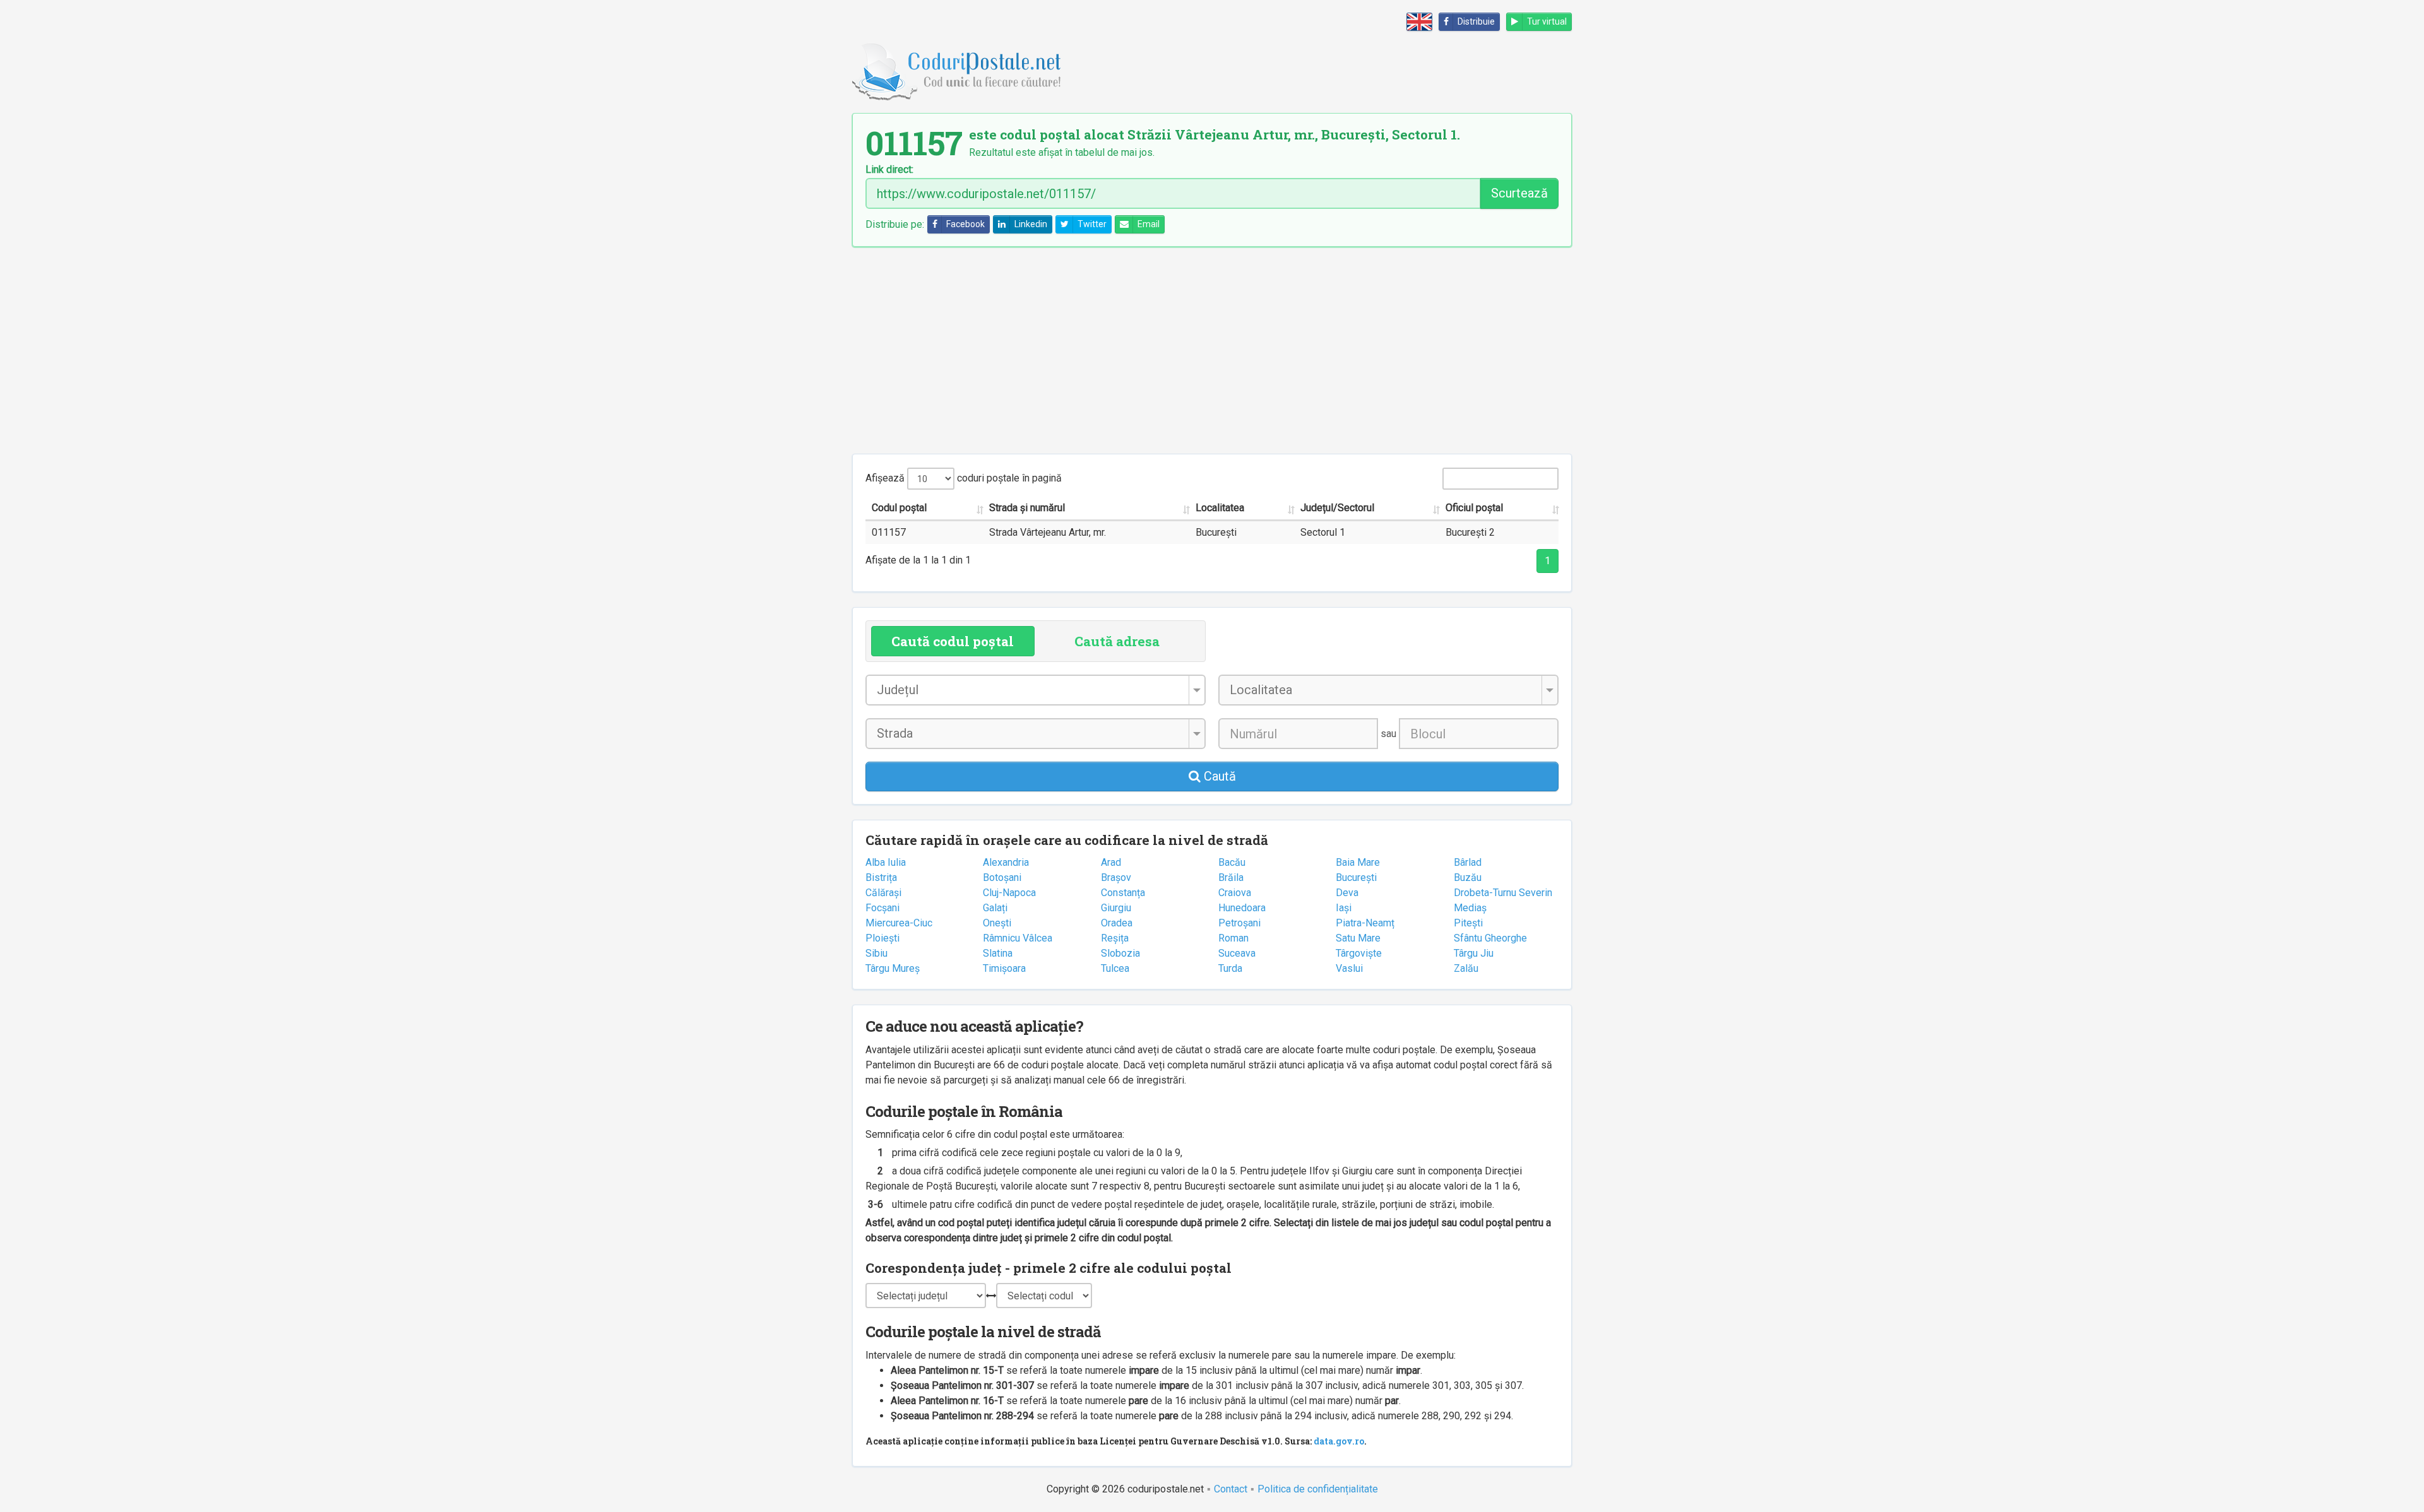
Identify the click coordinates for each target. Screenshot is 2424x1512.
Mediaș (1470, 908)
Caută (1218, 776)
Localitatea (1220, 508)
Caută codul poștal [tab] (953, 641)
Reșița (1115, 938)
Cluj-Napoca (1009, 893)
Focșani (882, 908)
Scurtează (1519, 193)
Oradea (1117, 923)
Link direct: (889, 170)
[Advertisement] (1212, 350)
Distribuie (1476, 21)
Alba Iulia (886, 862)
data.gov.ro (1339, 1441)
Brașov (1116, 877)
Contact (1231, 1489)
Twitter (1092, 224)
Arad (1111, 862)
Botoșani (1002, 877)
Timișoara (1004, 968)
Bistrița (881, 877)
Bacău (1232, 862)
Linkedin (1031, 224)
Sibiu (876, 953)
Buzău (1468, 877)
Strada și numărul (1027, 508)
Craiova (1235, 893)
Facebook (965, 224)
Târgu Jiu (1474, 953)
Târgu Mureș (893, 968)
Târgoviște (1359, 953)
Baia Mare (1358, 862)
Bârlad (1468, 862)
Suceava (1237, 953)
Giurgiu (1116, 908)
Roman (1233, 938)
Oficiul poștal (1474, 508)
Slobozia (1120, 953)
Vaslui (1349, 968)
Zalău (1466, 968)
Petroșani (1239, 923)
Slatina (998, 953)
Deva (1347, 893)
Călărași (883, 893)
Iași (1344, 908)
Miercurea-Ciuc (899, 923)
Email (1149, 224)
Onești (997, 923)
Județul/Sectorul (1337, 508)
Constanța (1123, 893)
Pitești (1468, 923)
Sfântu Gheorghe (1490, 938)
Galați (995, 908)
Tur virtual (1547, 21)
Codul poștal (899, 508)
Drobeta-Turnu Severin (1503, 893)
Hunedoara (1242, 908)
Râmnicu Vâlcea (1018, 938)
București (1356, 877)
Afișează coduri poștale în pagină (964, 478)
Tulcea (1115, 968)
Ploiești (882, 938)
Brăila (1231, 877)
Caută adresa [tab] (1117, 641)
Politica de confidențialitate (1318, 1489)
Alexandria (1006, 862)
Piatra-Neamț (1365, 923)
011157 (889, 532)
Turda (1230, 968)
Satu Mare (1358, 938)
